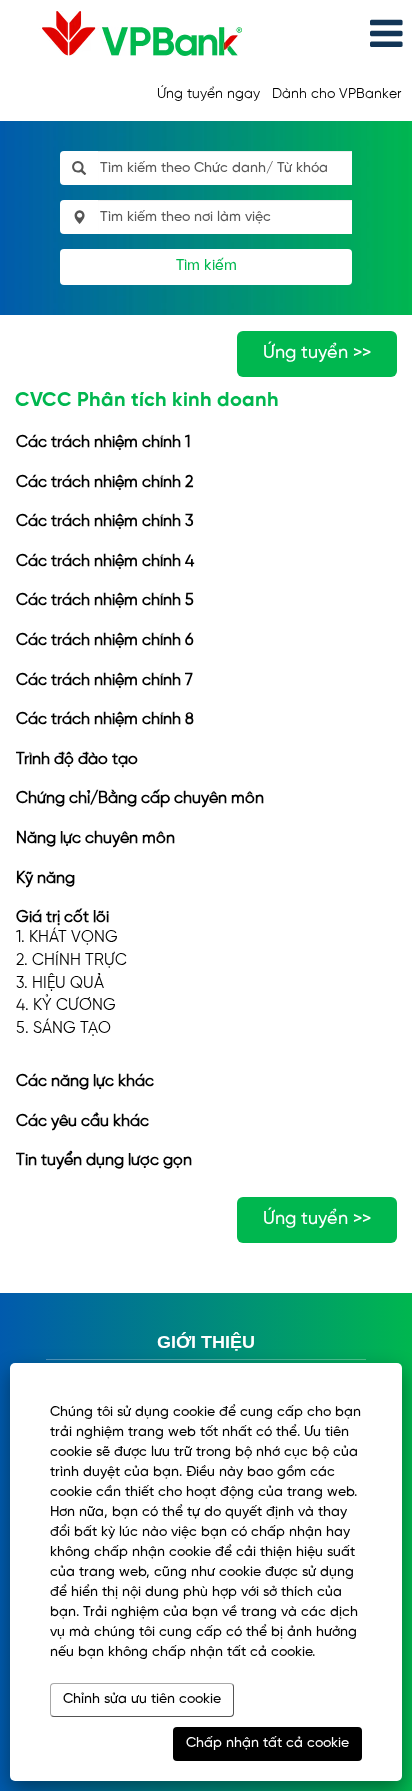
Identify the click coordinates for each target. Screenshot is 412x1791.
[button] (343, 34)
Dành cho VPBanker (336, 94)
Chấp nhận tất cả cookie (267, 1743)
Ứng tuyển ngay (208, 94)
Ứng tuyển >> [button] (317, 353)
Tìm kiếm (206, 266)
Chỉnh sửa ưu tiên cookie (142, 1699)
